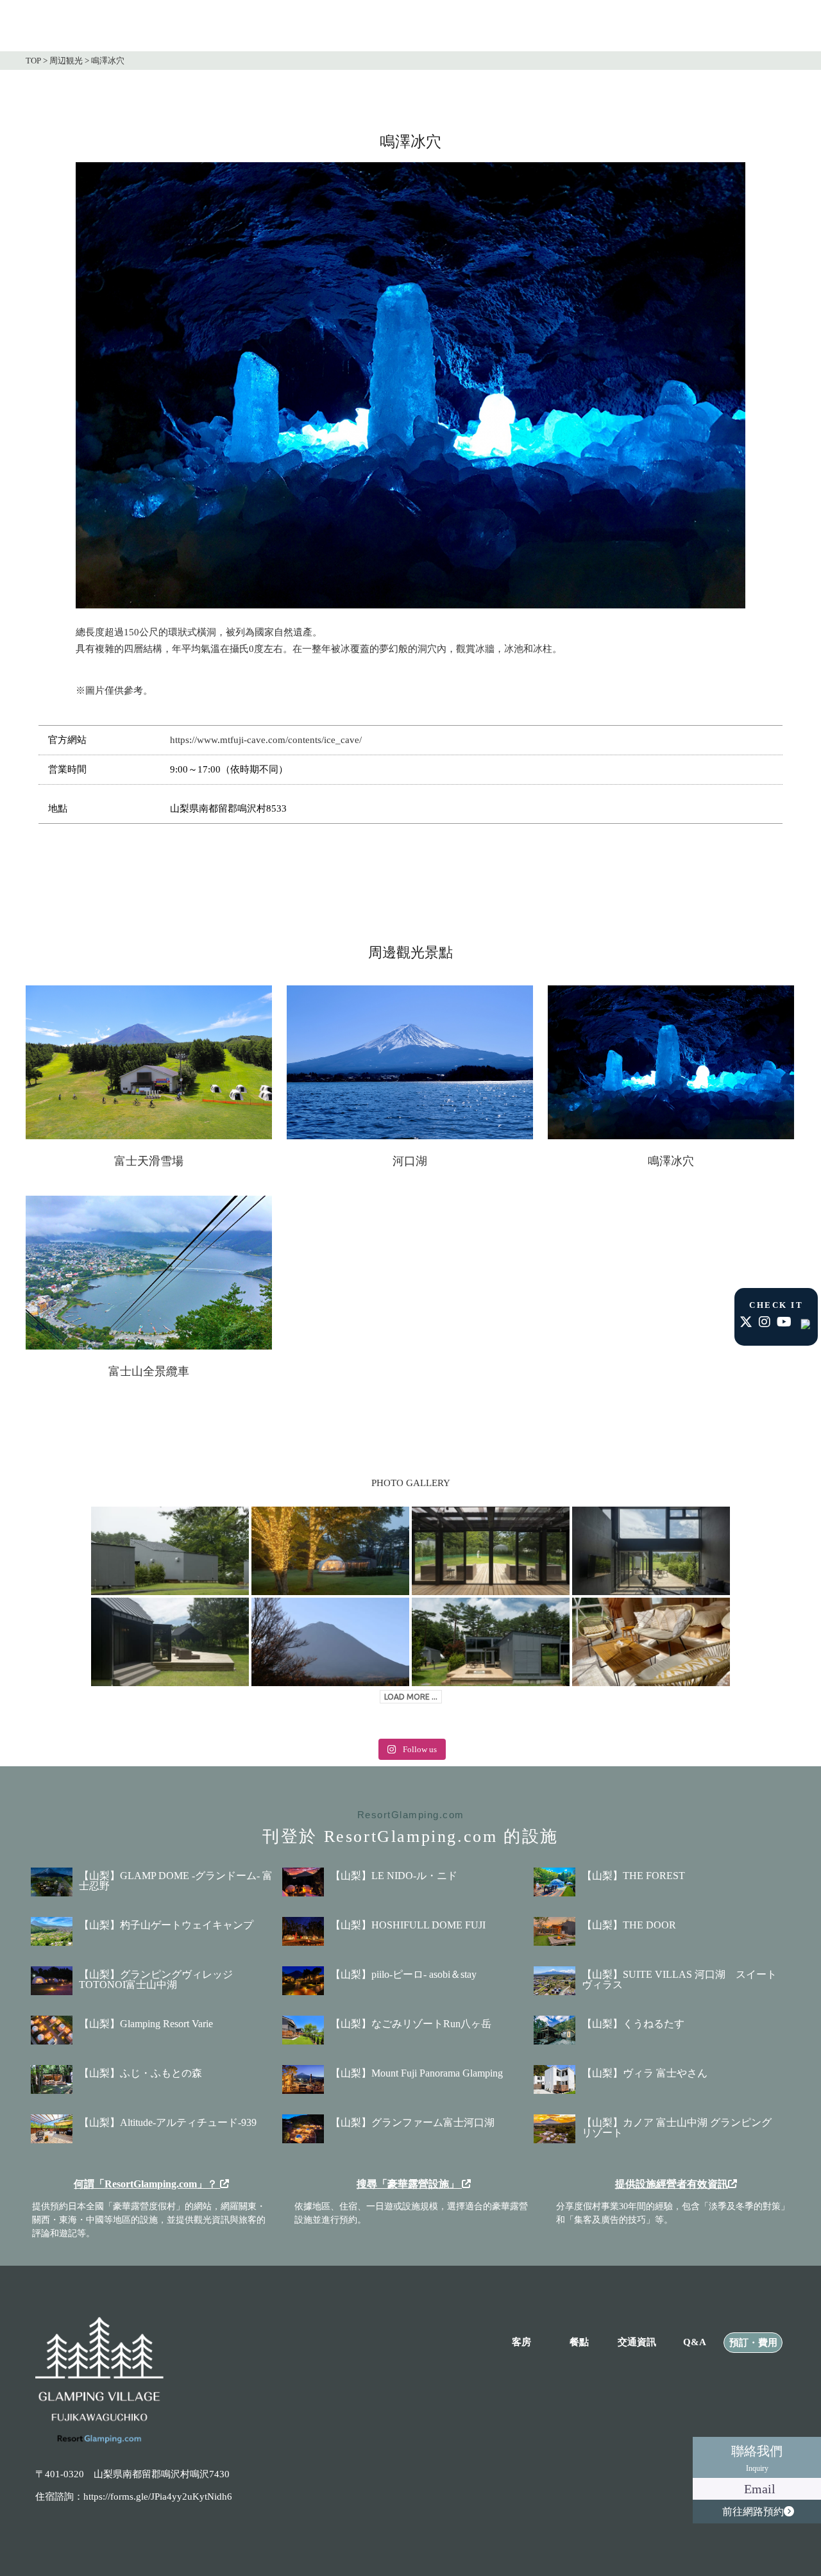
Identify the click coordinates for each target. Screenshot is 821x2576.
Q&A (695, 2342)
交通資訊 (637, 2342)
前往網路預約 (753, 2512)
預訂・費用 (753, 2343)
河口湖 (410, 1161)
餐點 (579, 2342)
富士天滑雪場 (149, 1161)
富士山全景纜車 (149, 1371)
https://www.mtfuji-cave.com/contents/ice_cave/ (266, 740)
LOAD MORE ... (411, 1697)
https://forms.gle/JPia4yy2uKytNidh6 (158, 2497)
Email (760, 2489)
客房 (521, 2342)
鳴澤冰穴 (671, 1161)
